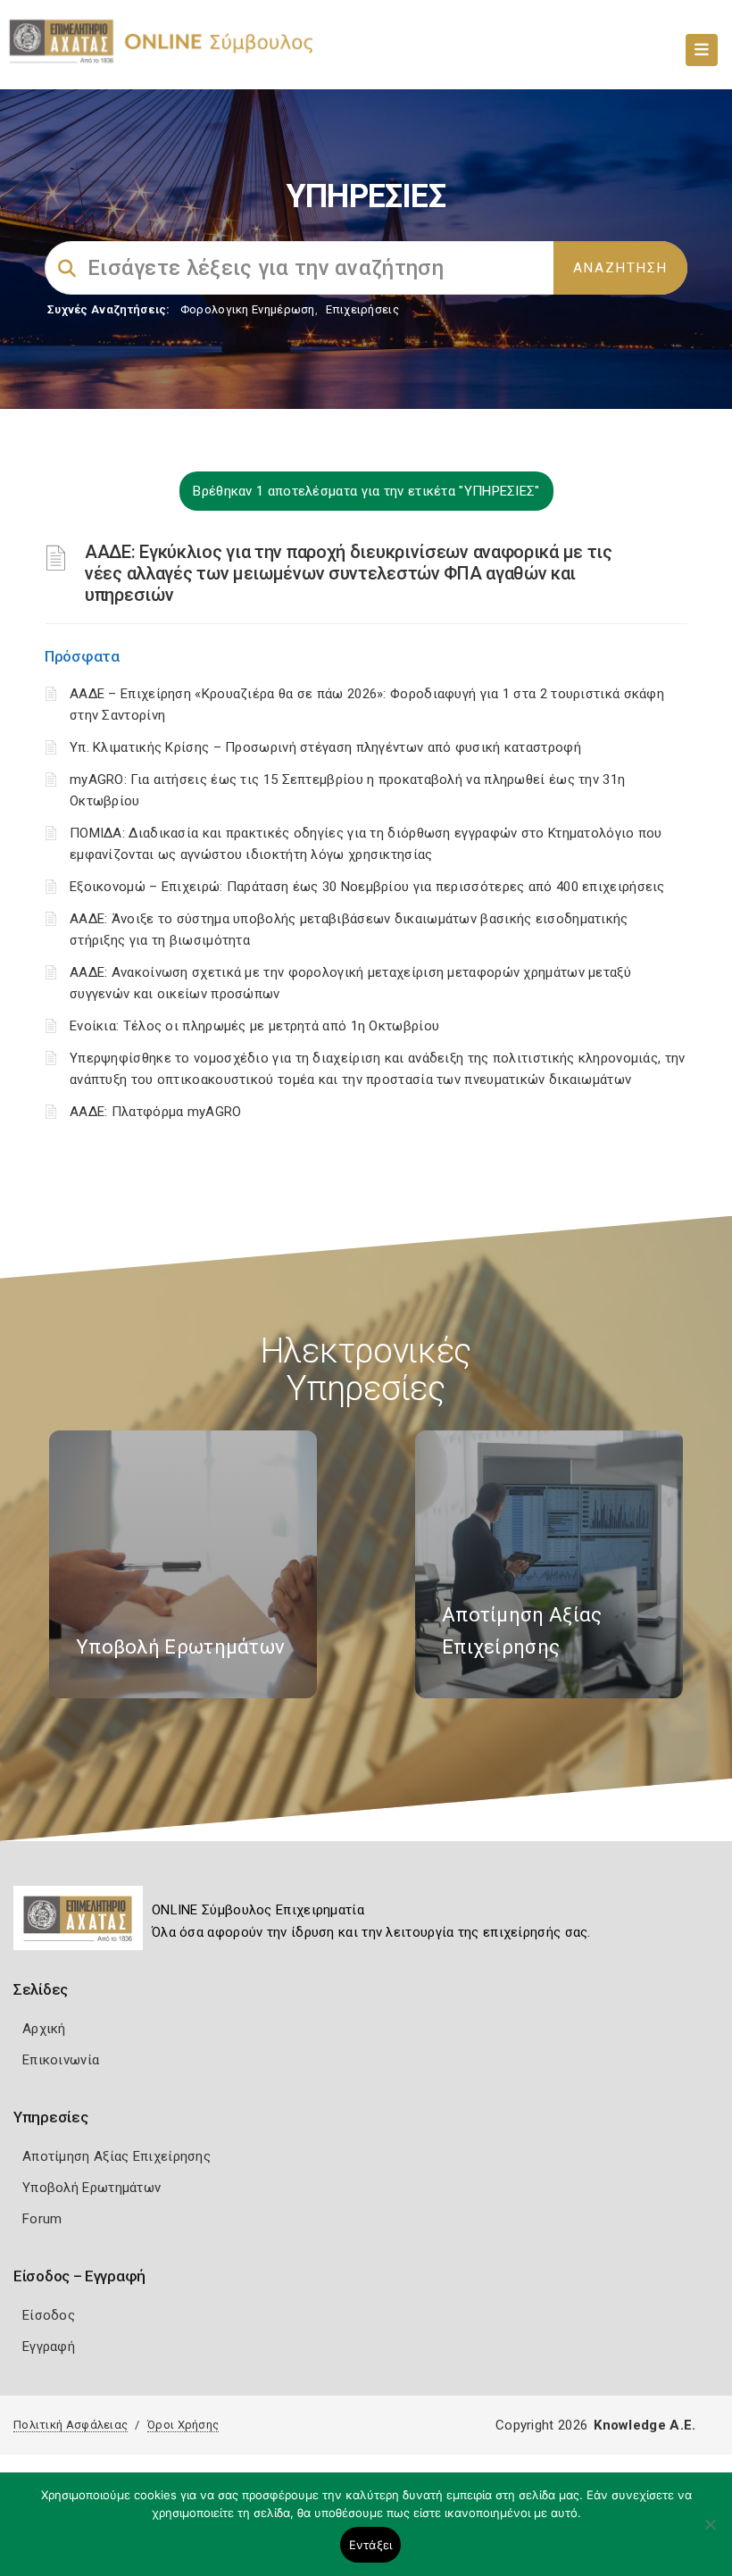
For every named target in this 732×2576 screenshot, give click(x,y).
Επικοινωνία (61, 2060)
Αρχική (44, 2029)
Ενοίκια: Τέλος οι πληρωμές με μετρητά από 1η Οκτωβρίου (254, 1026)
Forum (42, 2219)
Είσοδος (49, 2315)
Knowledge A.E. (645, 2425)
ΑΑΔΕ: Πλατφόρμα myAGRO (156, 1112)
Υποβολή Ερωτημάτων (91, 2188)
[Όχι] (710, 2533)
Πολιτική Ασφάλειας (71, 2425)
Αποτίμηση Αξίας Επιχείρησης (116, 2156)
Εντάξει (371, 2545)
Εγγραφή (49, 2347)
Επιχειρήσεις (362, 309)
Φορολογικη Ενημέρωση (248, 309)
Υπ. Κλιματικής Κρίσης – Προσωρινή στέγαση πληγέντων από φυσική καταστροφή (325, 747)
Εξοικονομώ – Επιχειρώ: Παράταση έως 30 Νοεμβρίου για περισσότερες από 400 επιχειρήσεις (367, 887)
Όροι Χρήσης (183, 2425)
